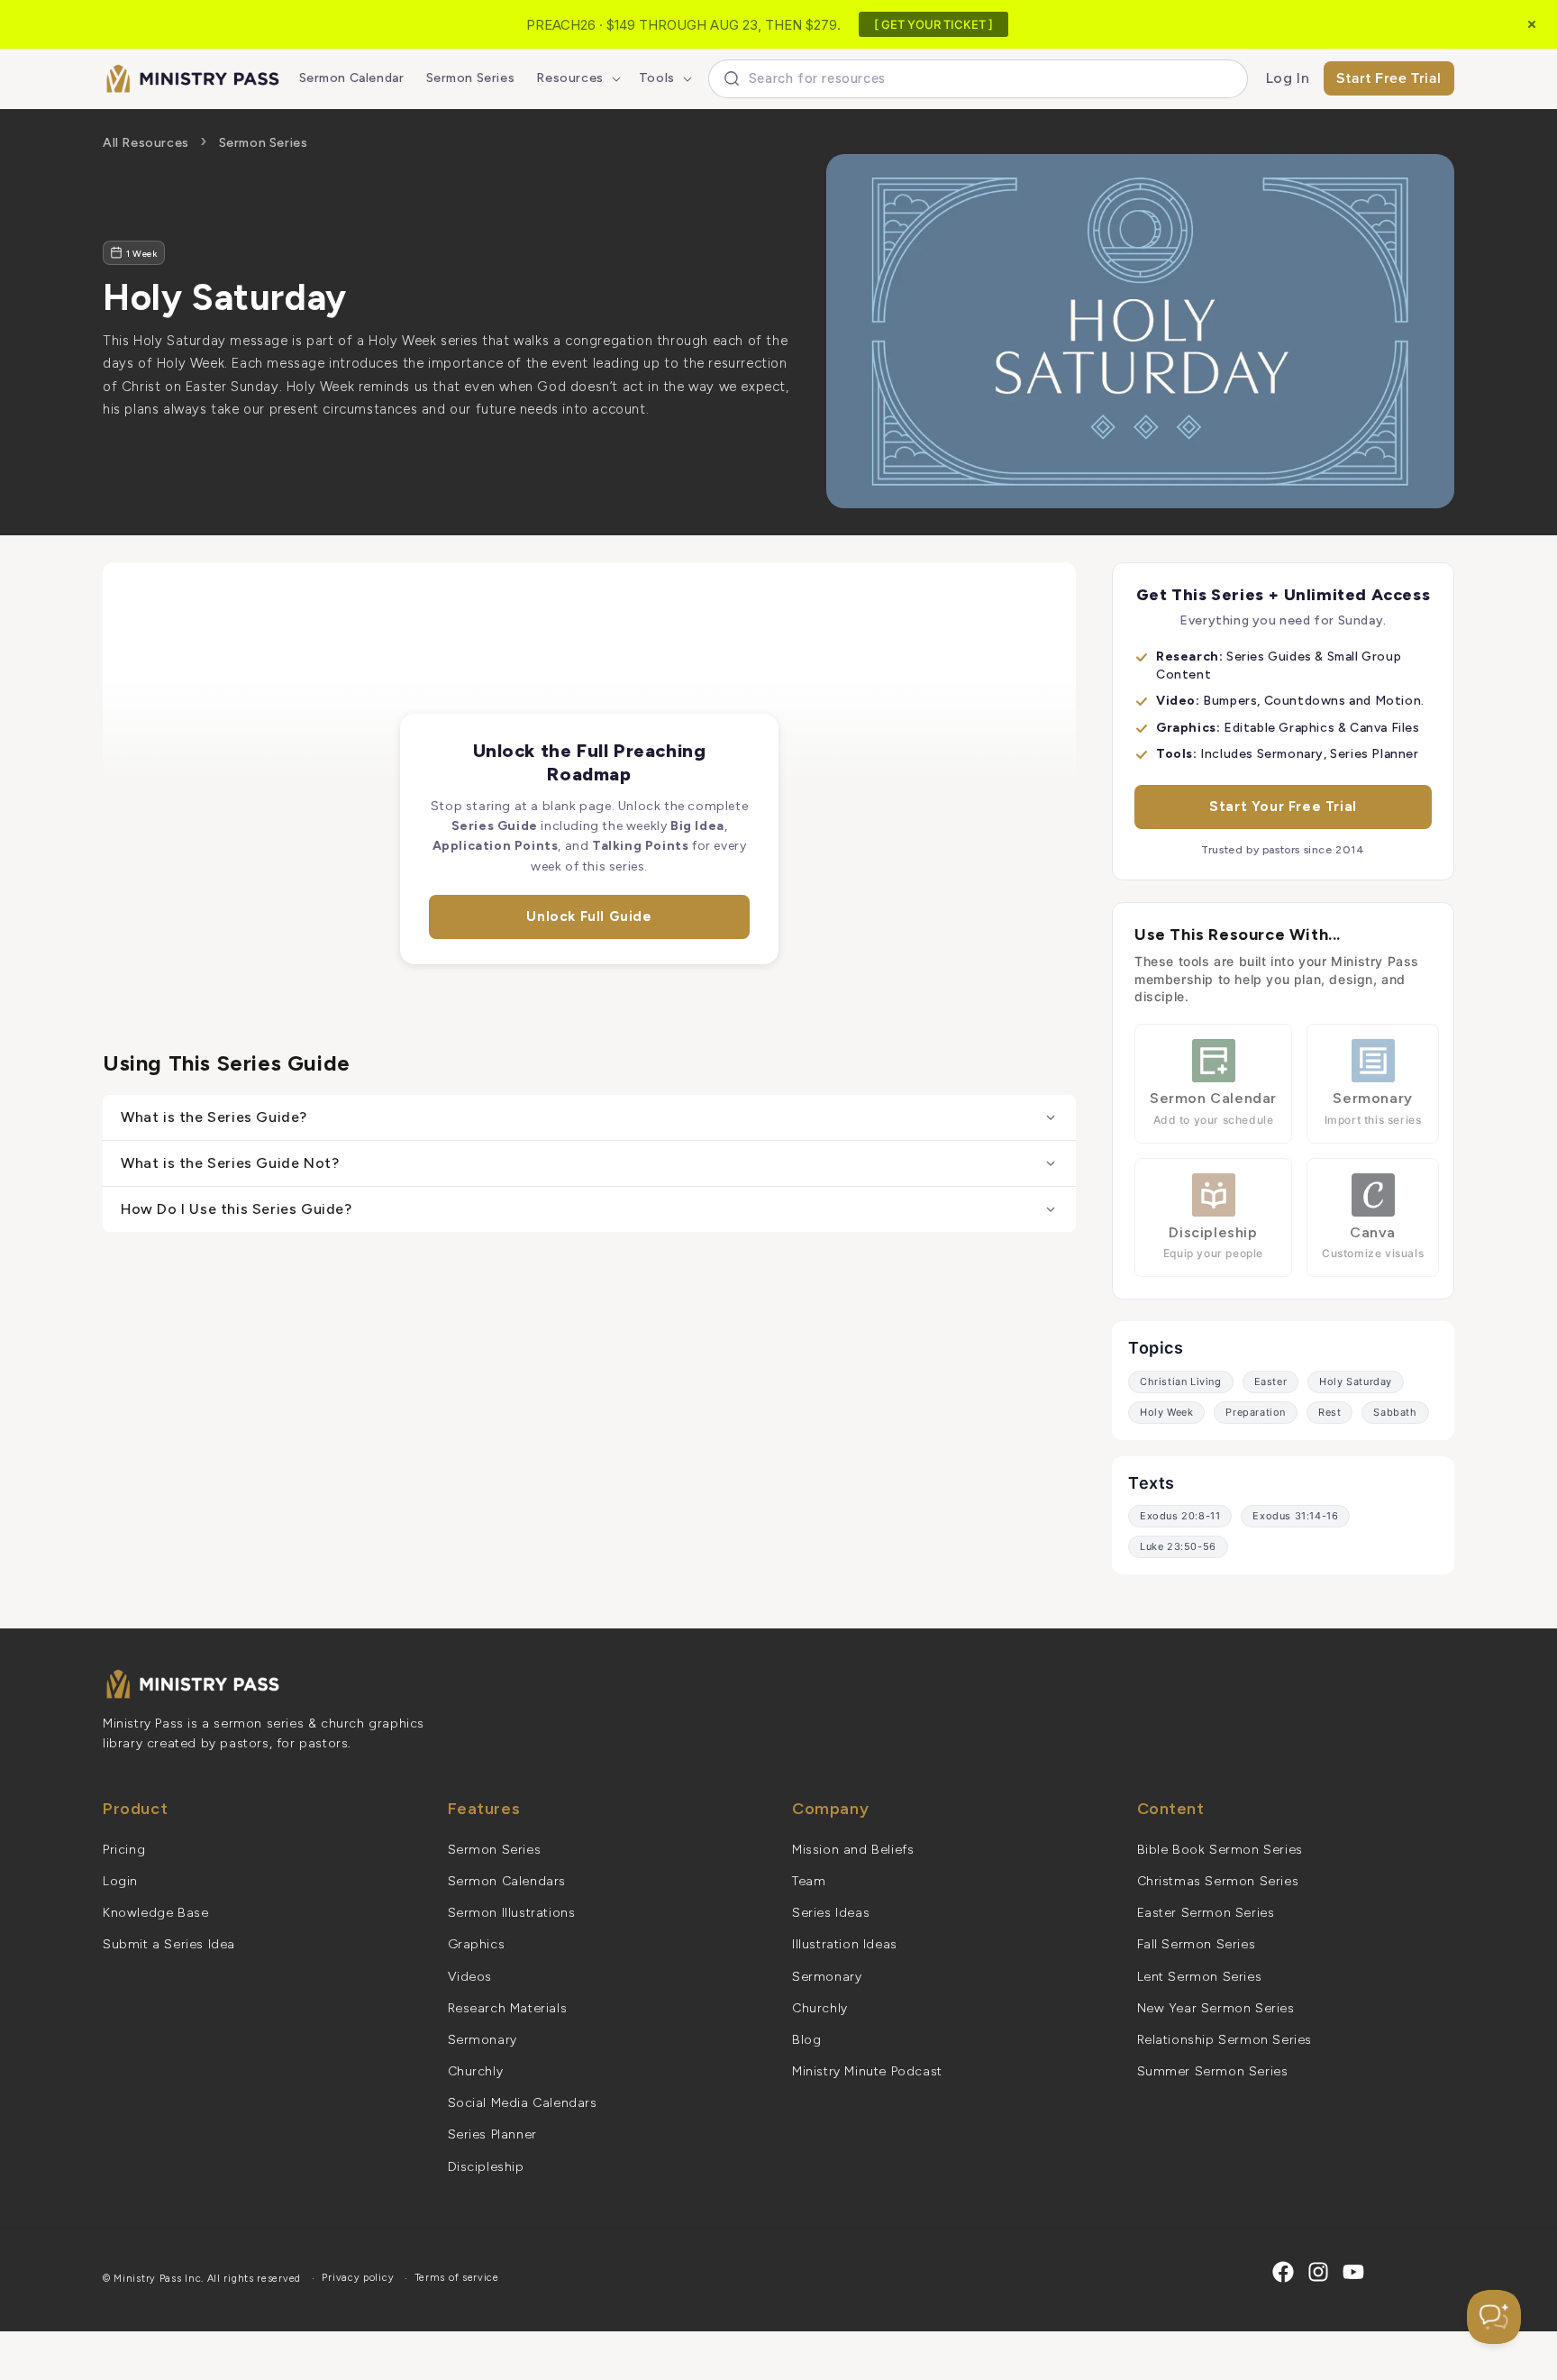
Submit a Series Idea (169, 1944)
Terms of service (457, 2278)
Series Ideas (831, 1913)
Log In (1288, 78)
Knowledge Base (155, 1913)
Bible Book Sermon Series (1220, 1850)
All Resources (146, 143)
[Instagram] (1318, 2272)
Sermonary (483, 2040)
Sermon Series (264, 143)
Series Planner (492, 2134)
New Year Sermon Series (1216, 2008)
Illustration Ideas (845, 1944)
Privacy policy (358, 2278)
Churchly (476, 2071)
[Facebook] (1283, 2272)
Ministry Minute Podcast (867, 2071)
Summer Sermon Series (1213, 2071)
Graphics (477, 1944)
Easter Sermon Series (1206, 1913)
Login (120, 1881)
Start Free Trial (1389, 78)
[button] (576, 78)
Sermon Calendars (507, 1881)
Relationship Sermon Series (1225, 2040)
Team (809, 1881)
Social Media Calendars (523, 2103)
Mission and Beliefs (853, 1850)
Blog (806, 2040)
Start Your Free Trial (1283, 807)
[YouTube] (1353, 2272)
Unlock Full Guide (589, 916)
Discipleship (486, 2167)
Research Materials (508, 2008)
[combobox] (978, 79)
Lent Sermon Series (1200, 1977)
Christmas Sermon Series (1218, 1881)
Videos (470, 1977)
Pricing (124, 1850)
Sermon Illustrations (512, 1913)
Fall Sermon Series (1197, 1944)
